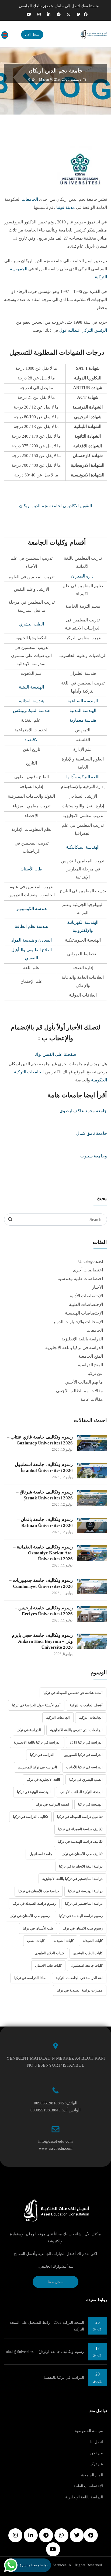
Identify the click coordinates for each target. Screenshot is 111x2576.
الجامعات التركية (91, 1718)
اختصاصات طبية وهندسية (80, 1279)
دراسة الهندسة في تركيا (85, 1891)
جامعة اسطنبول (41, 1854)
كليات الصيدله (64, 1941)
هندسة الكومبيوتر (31, 909)
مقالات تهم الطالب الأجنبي (79, 1391)
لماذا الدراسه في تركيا (30, 1978)
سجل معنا (56, 2282)
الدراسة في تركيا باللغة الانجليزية (37, 1742)
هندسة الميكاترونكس (32, 710)
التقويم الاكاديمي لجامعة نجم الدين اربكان (55, 506)
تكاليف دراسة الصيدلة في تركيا (80, 1829)
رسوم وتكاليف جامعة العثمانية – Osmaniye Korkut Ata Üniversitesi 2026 (43, 1553)
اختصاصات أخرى (88, 1270)
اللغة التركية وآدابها (83, 777)
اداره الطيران (83, 576)
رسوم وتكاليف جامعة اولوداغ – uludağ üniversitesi (45, 2352)
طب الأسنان (31, 869)
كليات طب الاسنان (48, 1965)
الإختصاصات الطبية (86, 1304)
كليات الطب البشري (88, 1953)
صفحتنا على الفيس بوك (55, 1054)
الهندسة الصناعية (83, 701)
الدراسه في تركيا (42, 1755)
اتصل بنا (97, 2442)
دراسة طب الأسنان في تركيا (39, 1891)
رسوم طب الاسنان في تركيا (83, 1928)
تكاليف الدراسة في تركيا (30, 1817)
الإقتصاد (32, 740)
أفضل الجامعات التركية (86, 1705)
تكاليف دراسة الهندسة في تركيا (80, 1842)
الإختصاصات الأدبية (86, 1296)
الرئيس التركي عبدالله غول (83, 330)
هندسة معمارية (83, 720)
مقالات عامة (92, 1399)
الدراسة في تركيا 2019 (86, 1742)
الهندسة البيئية (31, 687)
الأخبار (97, 1287)
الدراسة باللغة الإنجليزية (82, 1339)
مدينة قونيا (66, 207)
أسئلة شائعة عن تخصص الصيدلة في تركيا (73, 1693)
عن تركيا (95, 1373)
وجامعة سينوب (94, 1156)
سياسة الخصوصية (89, 2431)
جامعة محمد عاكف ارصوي (83, 1111)
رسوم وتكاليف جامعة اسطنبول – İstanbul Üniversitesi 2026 (42, 1467)
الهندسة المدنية (83, 710)
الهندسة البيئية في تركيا (34, 1792)
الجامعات (30, 199)
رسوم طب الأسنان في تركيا (30, 1916)
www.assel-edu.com (56, 2148)
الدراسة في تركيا (29, 1730)
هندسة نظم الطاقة (31, 926)
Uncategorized (91, 1261)
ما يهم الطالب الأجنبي (84, 1382)
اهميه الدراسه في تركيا (52, 1804)
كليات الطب (36, 1941)
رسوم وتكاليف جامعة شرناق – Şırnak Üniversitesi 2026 (44, 1495)
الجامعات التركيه (58, 1718)
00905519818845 (49, 2103)
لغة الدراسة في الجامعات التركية (79, 1978)
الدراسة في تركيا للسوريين (83, 1755)
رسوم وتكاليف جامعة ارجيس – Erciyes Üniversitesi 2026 (44, 1611)
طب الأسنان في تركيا (38, 1928)
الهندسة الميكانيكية (83, 847)
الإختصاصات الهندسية (84, 1313)
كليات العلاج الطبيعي (49, 1953)
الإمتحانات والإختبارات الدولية (77, 1322)
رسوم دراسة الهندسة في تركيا (81, 1916)
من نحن (97, 2453)
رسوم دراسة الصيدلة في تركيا (34, 1904)
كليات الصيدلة (93, 1941)
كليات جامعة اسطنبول (87, 1965)
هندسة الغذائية (32, 701)
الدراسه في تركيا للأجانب (84, 1767)
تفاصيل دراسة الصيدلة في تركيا (80, 1817)
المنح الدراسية (90, 1365)
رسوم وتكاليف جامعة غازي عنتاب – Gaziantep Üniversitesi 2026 (40, 1440)
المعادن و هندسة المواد (32, 940)
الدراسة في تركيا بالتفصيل (63, 2378)
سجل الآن (32, 35)
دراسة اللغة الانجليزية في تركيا (81, 1866)
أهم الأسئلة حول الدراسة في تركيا (36, 1705)
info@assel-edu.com (55, 2141)
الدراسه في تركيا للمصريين (37, 1767)
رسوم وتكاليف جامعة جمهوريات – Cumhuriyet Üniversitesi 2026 (41, 1583)
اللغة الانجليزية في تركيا (43, 1780)
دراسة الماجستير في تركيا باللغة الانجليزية (72, 1879)
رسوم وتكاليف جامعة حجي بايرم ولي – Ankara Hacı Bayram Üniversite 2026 (42, 1641)
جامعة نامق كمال (92, 1133)
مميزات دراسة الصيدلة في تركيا (80, 1990)
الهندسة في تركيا (90, 1804)
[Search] (10, 1219)
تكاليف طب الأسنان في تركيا (82, 1854)
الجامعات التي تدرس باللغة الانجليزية (76, 1730)
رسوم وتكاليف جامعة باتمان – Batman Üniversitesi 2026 (45, 1522)
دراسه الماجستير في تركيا (84, 1904)
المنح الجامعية (91, 1356)
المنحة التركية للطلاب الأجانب (81, 1792)
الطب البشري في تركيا (86, 1780)
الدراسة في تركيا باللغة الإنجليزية (74, 1348)
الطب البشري (32, 624)
